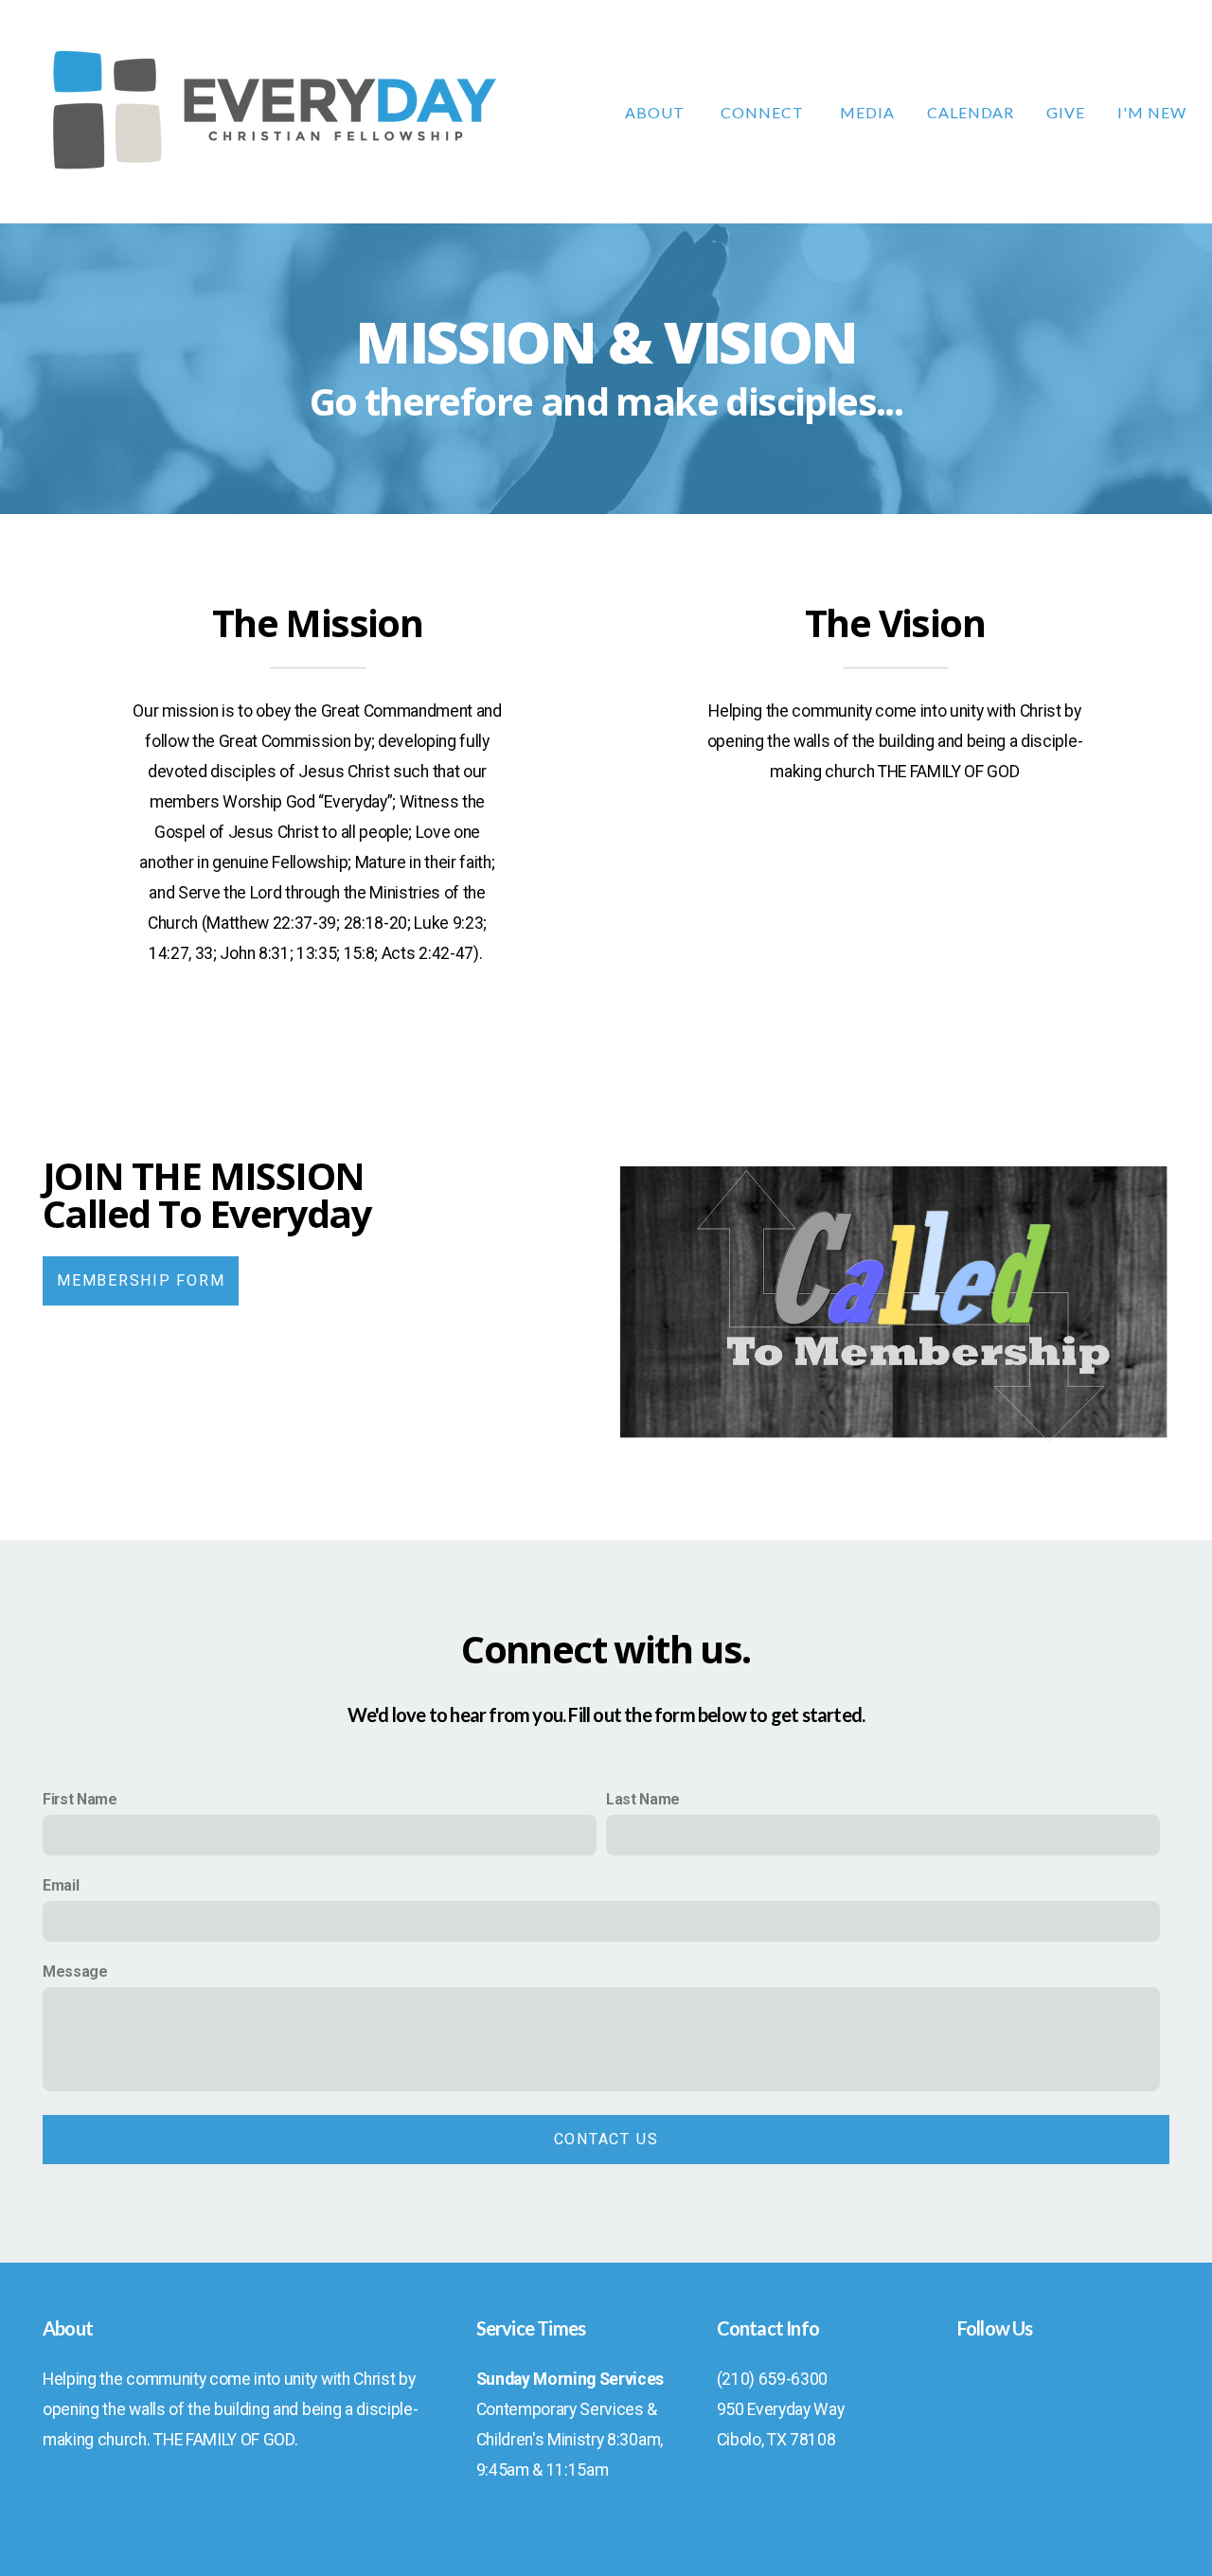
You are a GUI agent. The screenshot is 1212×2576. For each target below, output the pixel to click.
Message (75, 1972)
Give (1066, 112)
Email (61, 1885)
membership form (141, 1280)
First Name (80, 1799)
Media (867, 112)
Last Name (643, 1799)
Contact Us (606, 2139)
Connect (764, 112)
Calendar (971, 112)
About (657, 112)
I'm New (1152, 112)
